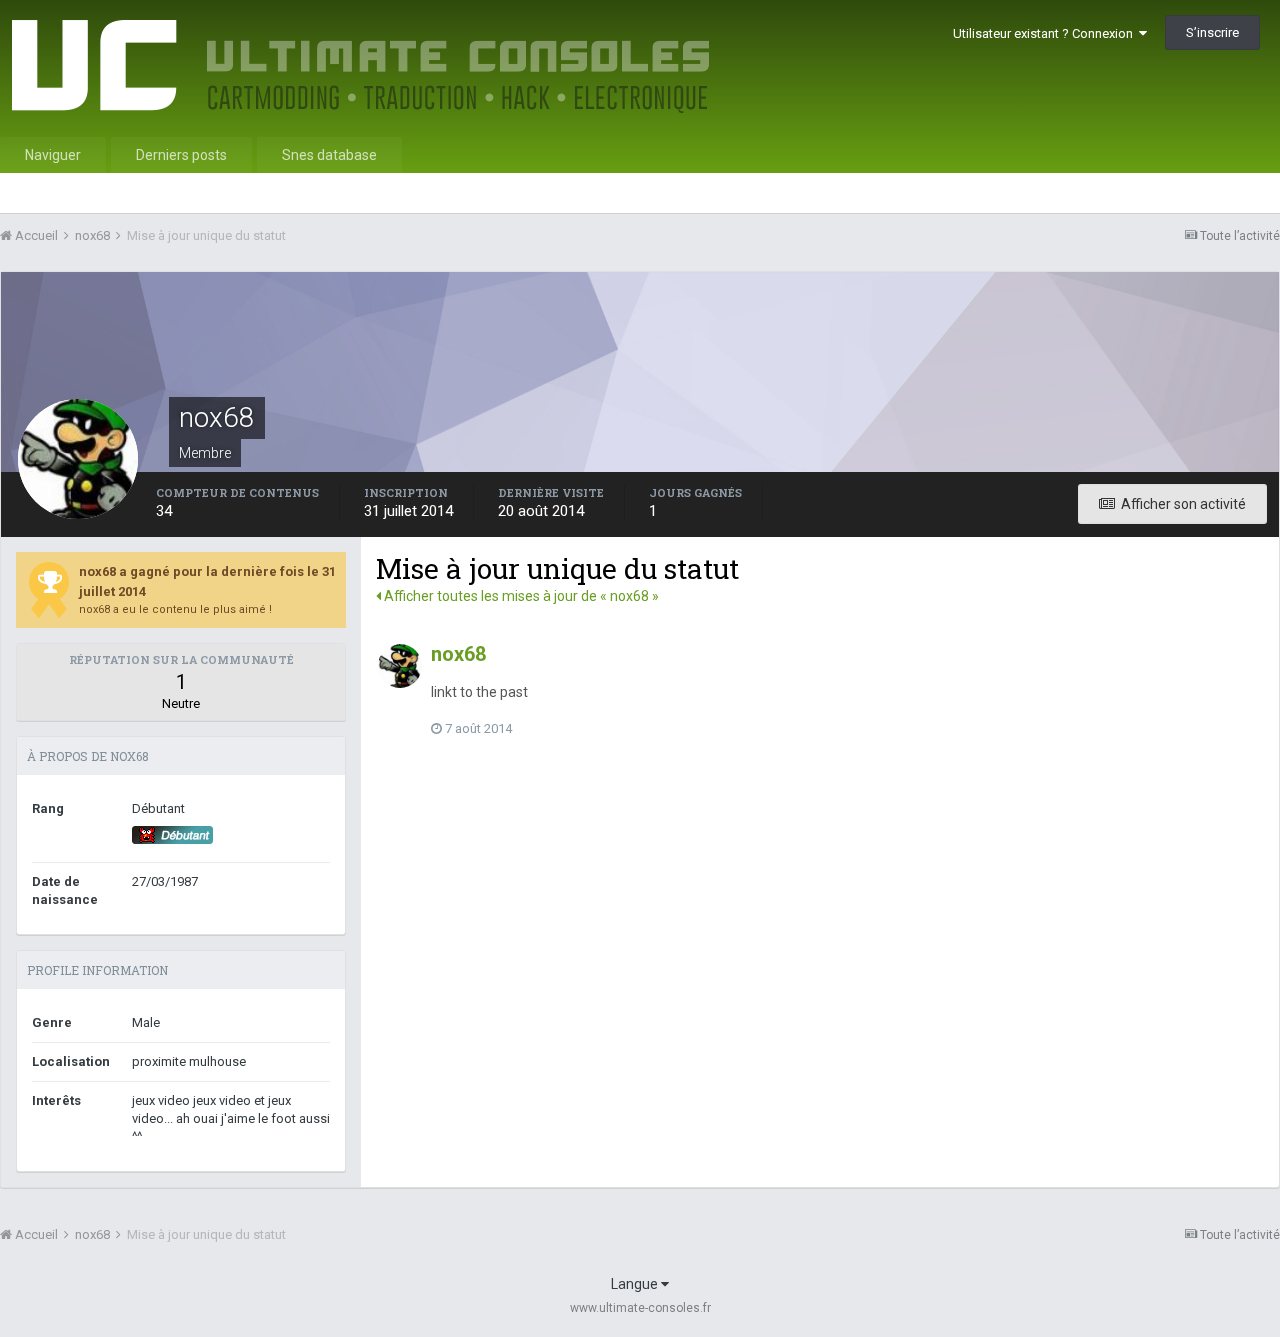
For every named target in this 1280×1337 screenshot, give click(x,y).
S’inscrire (1212, 32)
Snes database (329, 155)
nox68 (458, 654)
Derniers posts (181, 155)
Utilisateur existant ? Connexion (1046, 33)
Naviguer (53, 155)
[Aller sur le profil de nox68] (400, 666)
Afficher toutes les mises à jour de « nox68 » (520, 596)
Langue (636, 1284)
